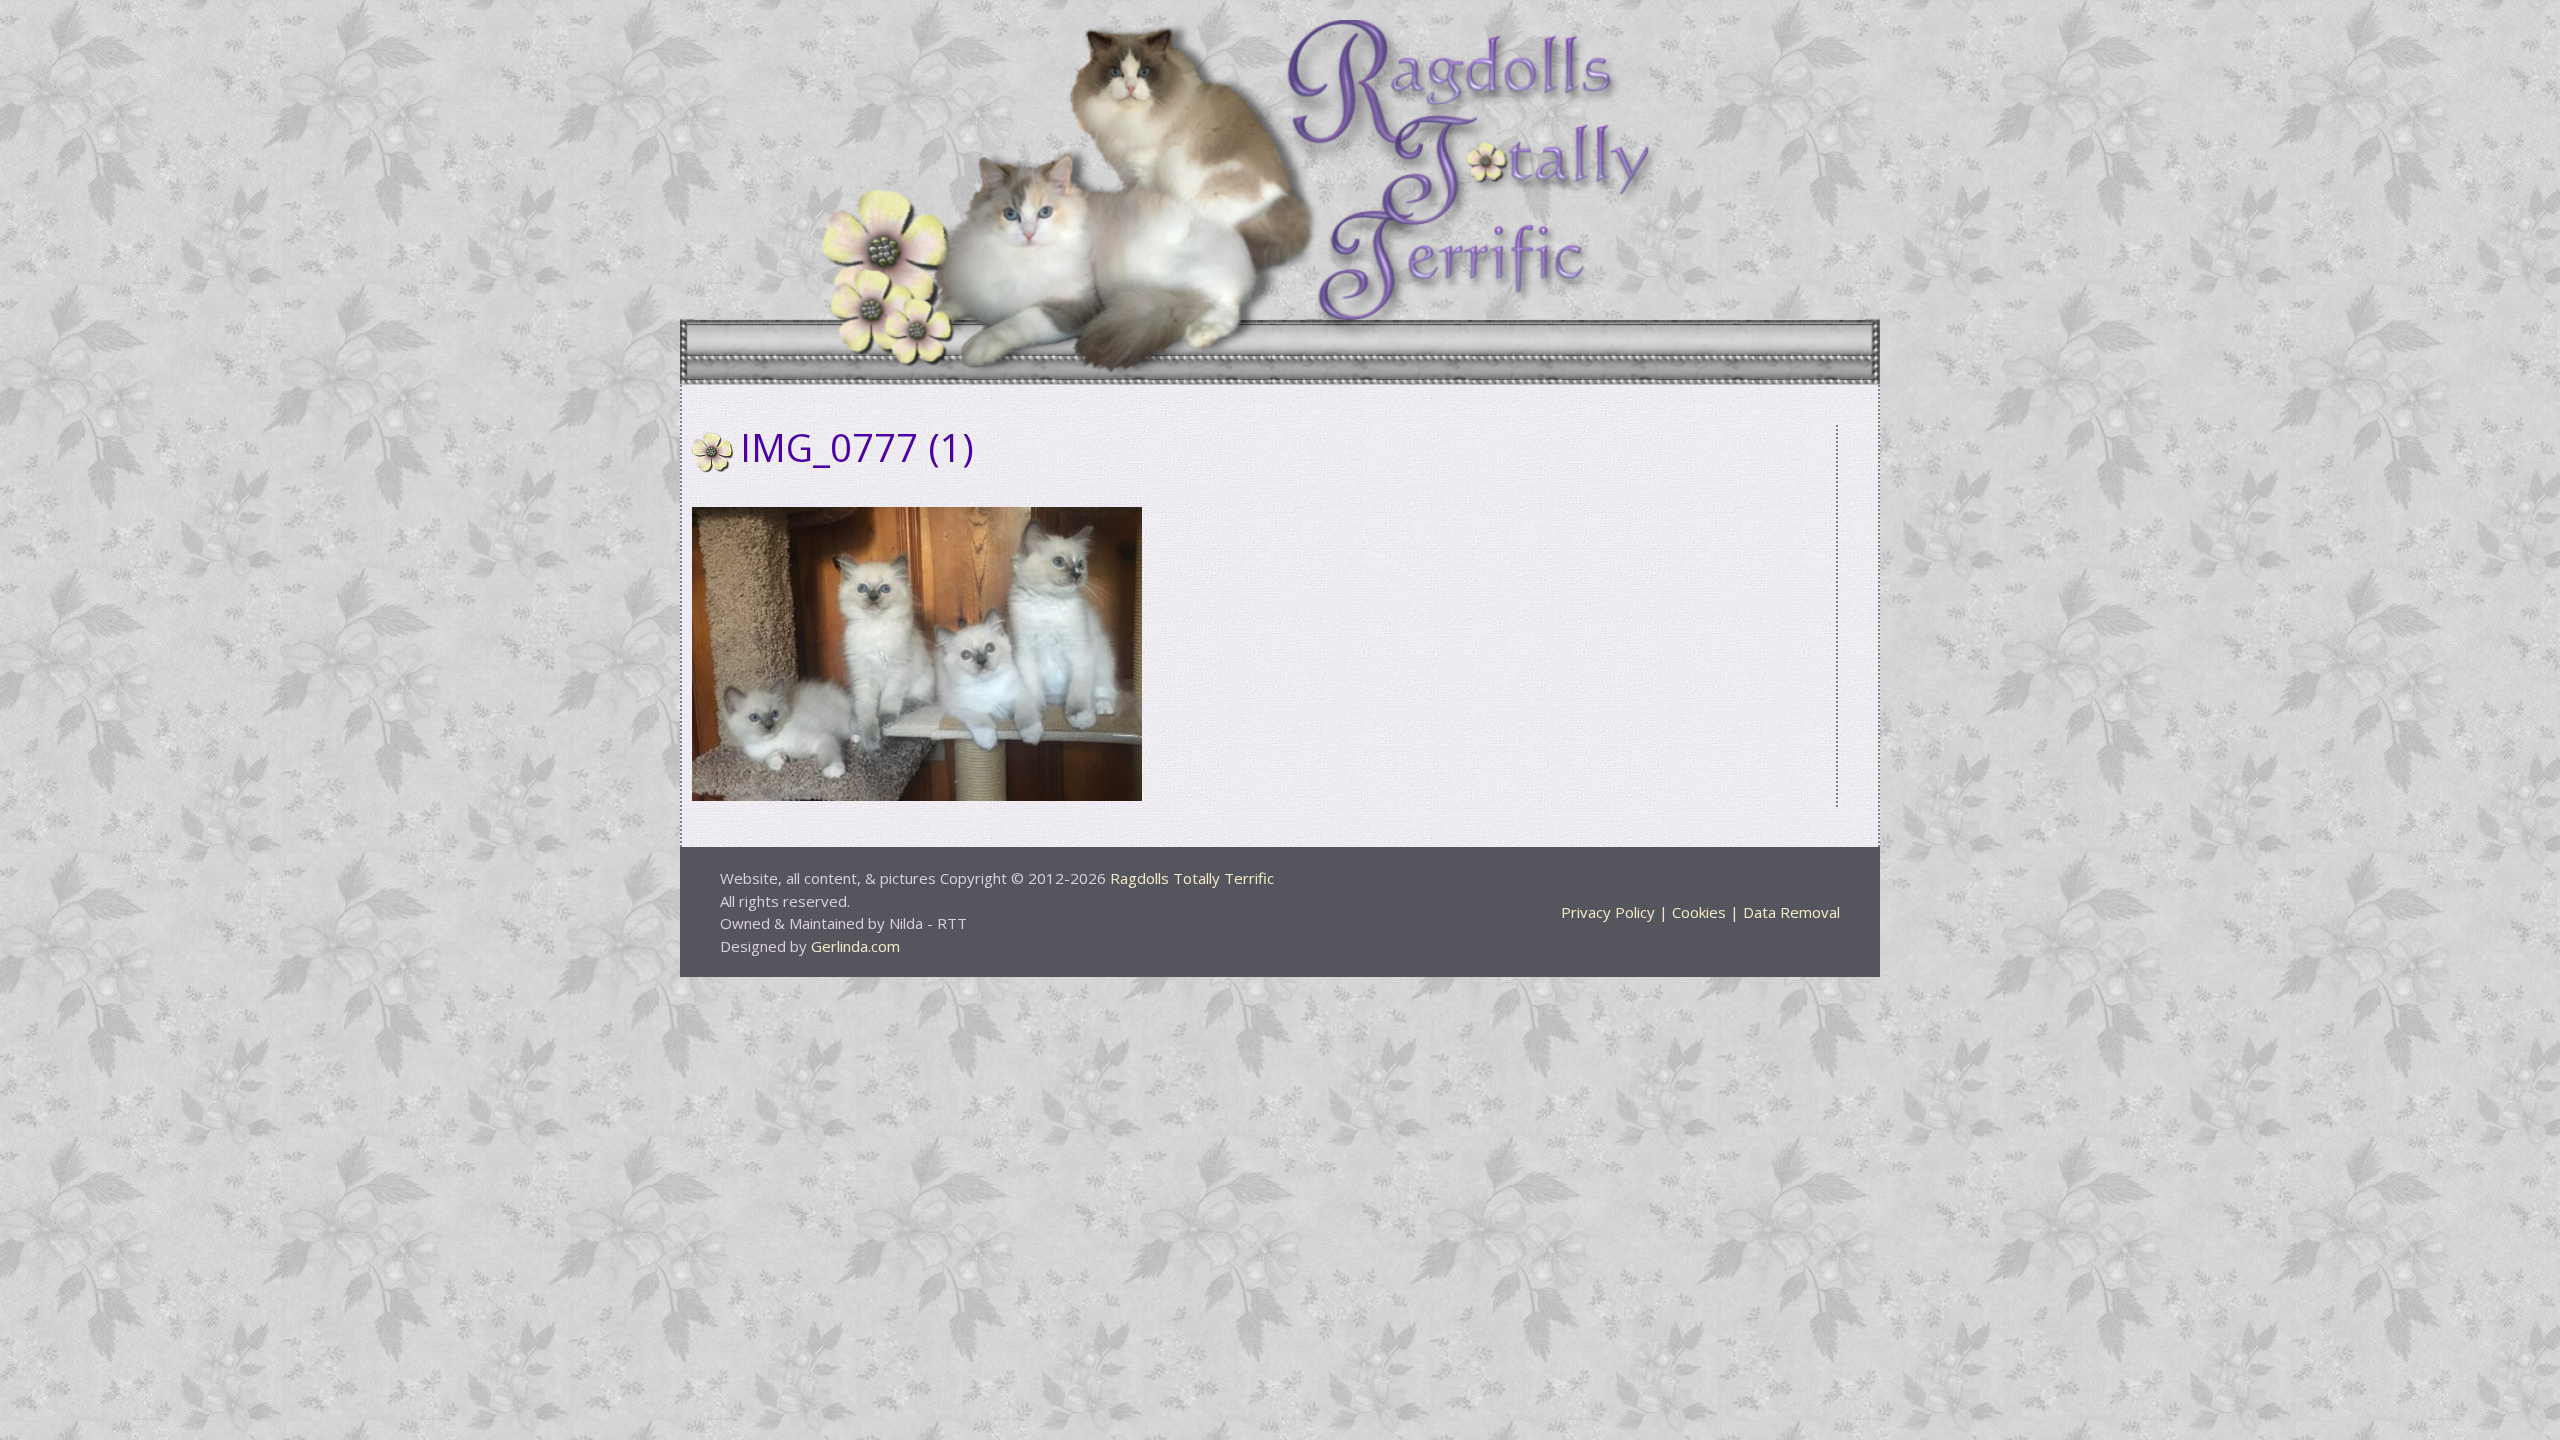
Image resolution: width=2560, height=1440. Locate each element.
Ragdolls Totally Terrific (1192, 878)
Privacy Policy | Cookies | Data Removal (1700, 912)
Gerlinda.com (855, 946)
